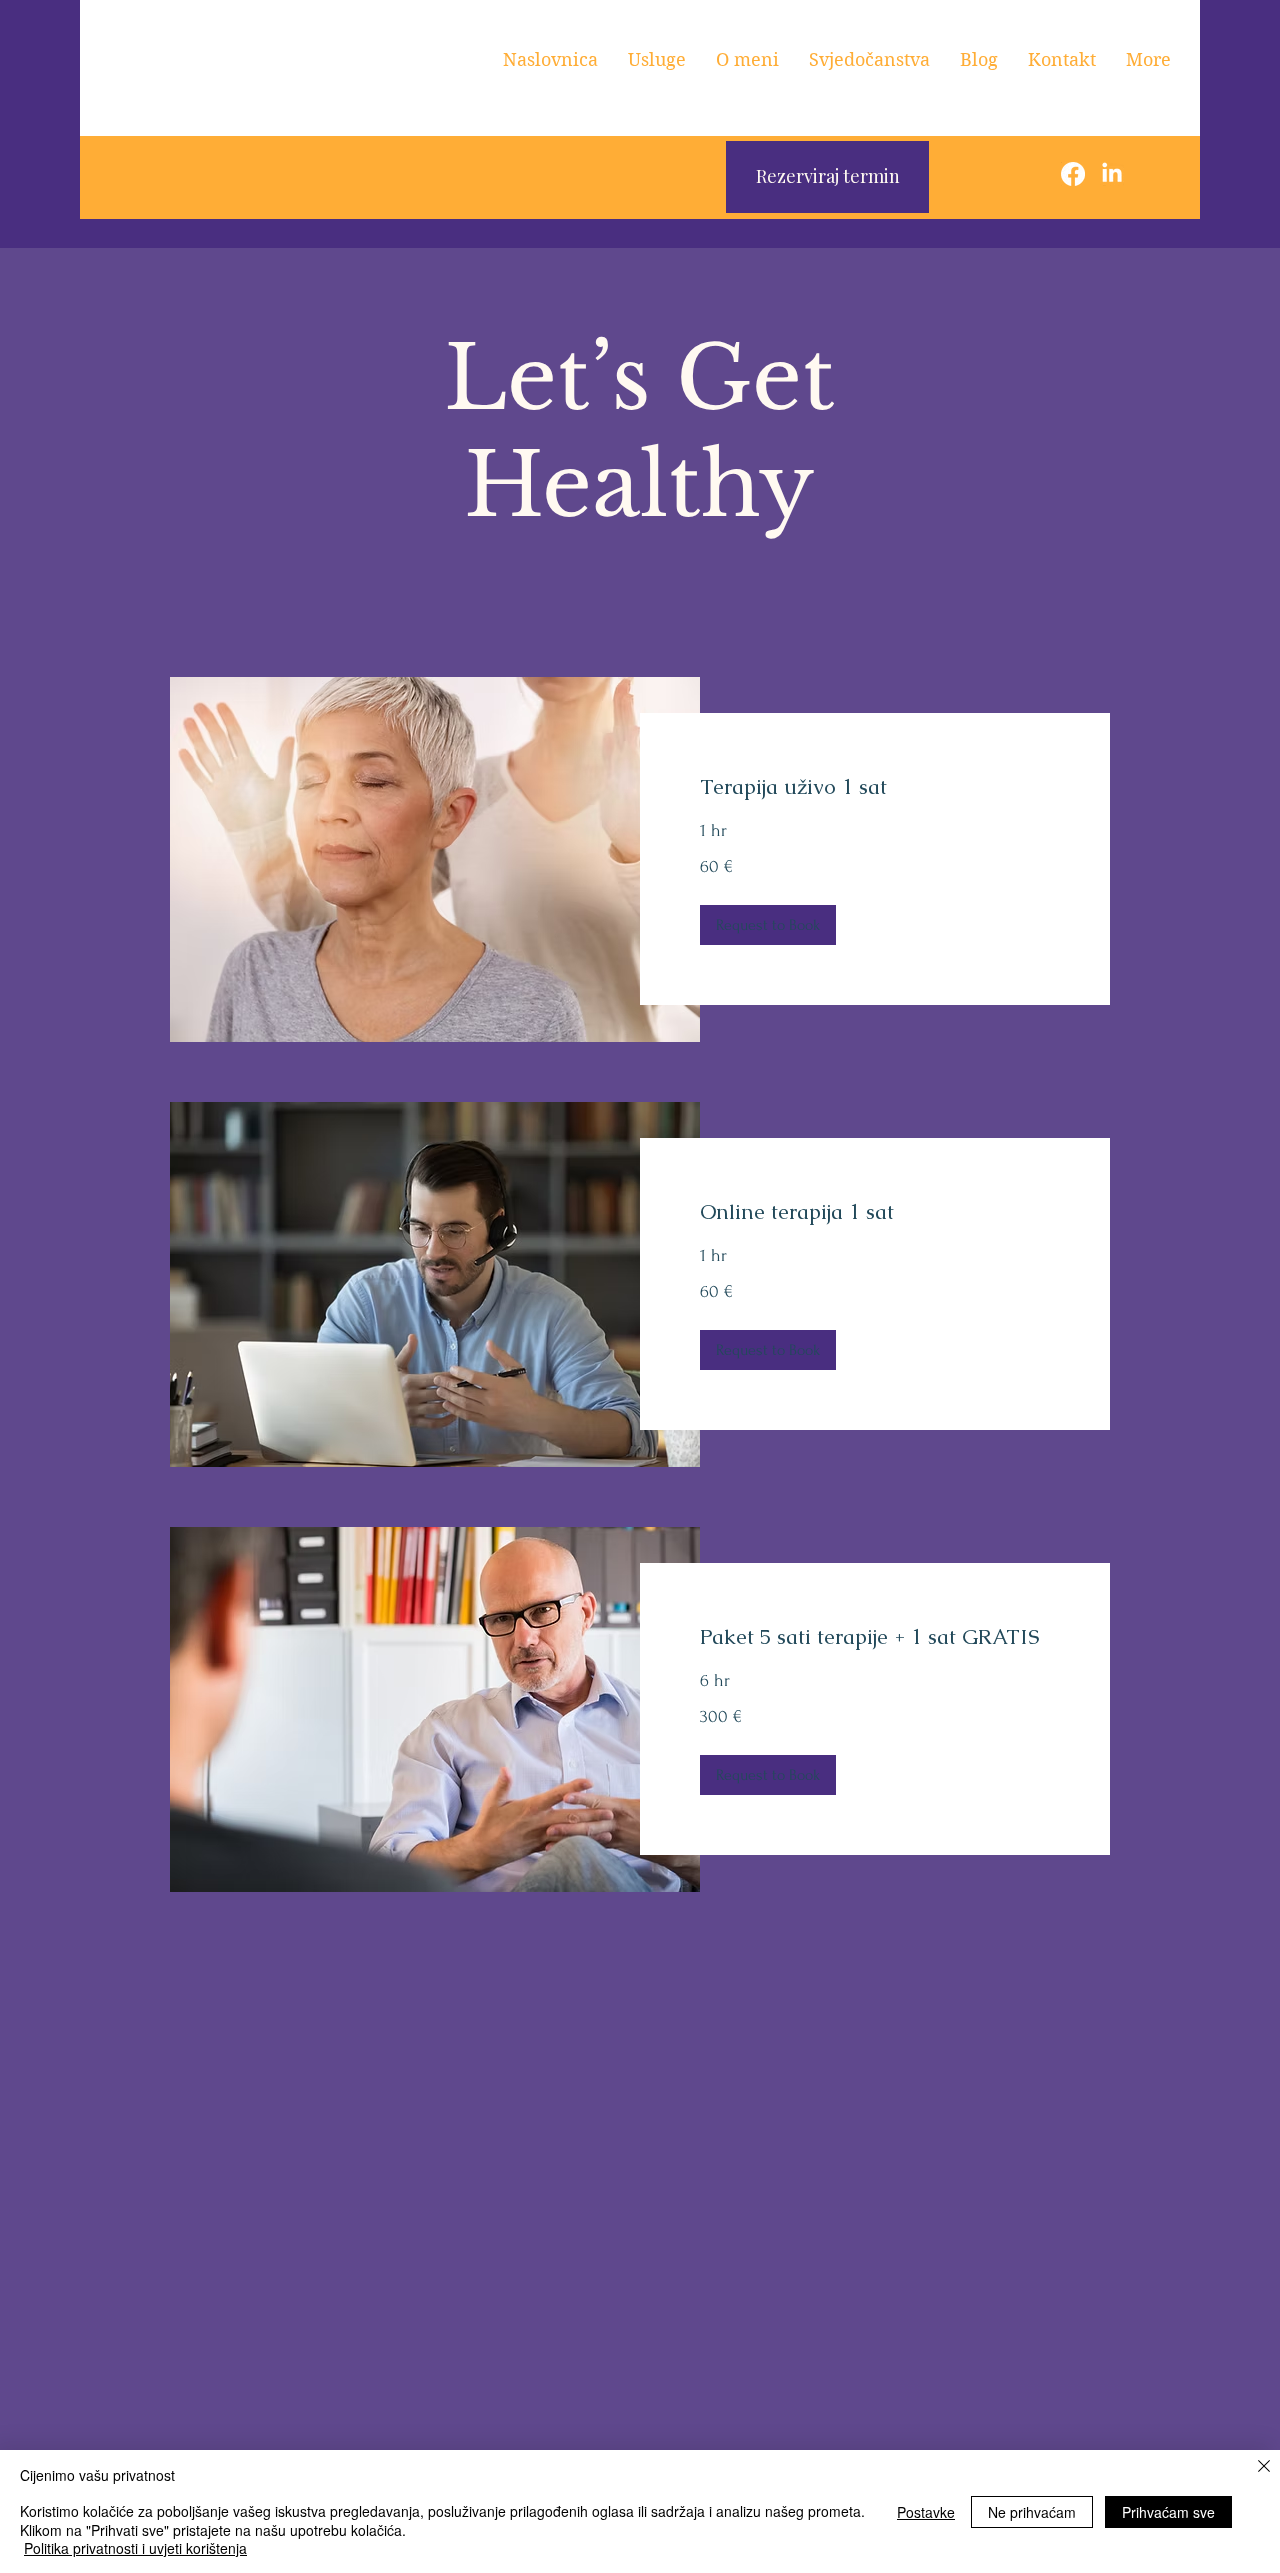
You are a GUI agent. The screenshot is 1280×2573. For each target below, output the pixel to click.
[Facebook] (1073, 174)
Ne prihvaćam (1032, 2512)
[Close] (1264, 2467)
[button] (768, 925)
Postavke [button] (926, 2512)
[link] (875, 787)
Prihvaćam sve (1168, 2512)
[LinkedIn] (1112, 174)
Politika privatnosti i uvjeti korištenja (135, 2548)
